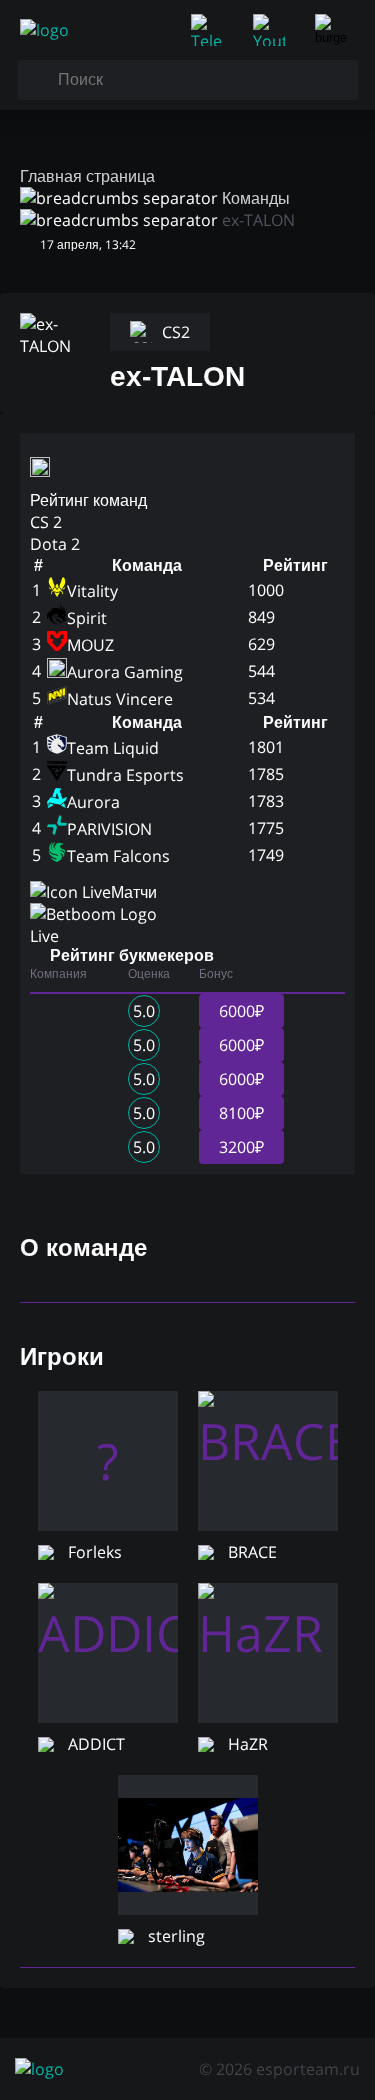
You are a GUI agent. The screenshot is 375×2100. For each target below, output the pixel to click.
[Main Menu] (335, 30)
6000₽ (241, 1011)
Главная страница (87, 176)
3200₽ (241, 1147)
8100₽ (241, 1113)
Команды (256, 198)
